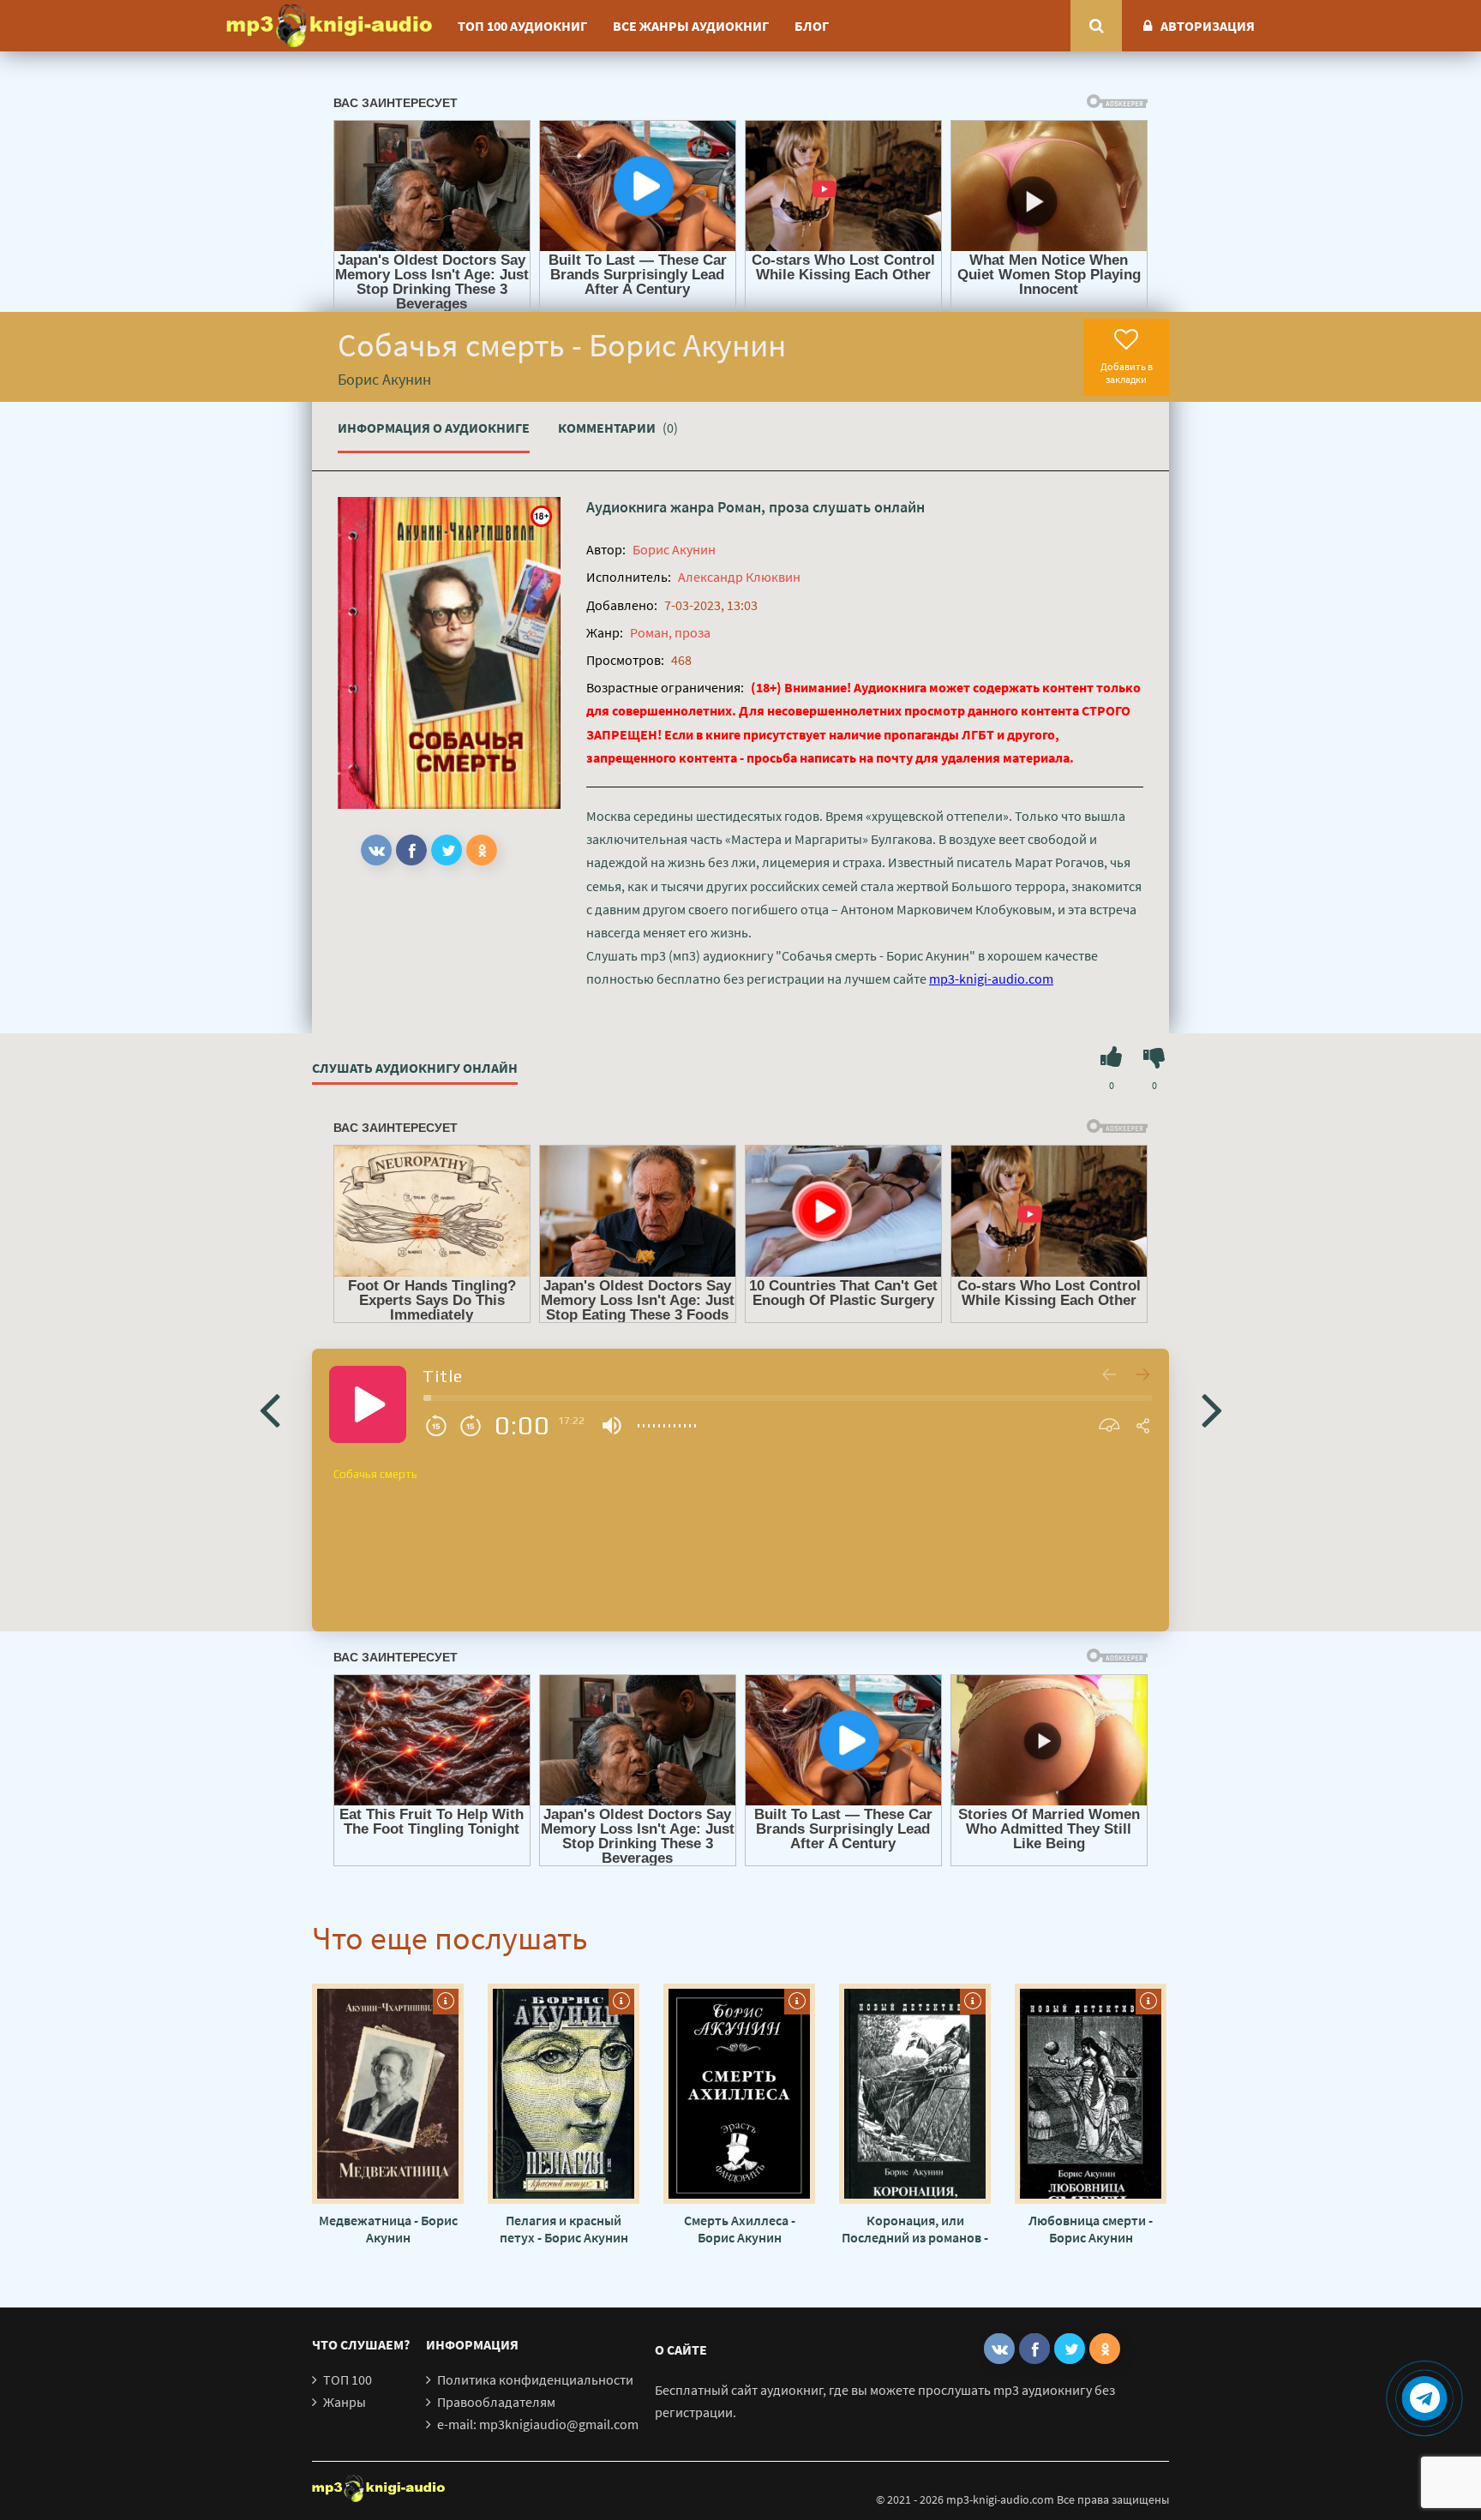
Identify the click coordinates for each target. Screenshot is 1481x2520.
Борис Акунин (674, 549)
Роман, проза (763, 507)
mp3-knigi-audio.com (991, 979)
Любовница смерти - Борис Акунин (1091, 2229)
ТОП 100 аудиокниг (522, 26)
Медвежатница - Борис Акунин (388, 2229)
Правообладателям (496, 2402)
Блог (812, 26)
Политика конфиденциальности (535, 2379)
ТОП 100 (348, 2379)
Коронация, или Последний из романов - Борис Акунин (915, 2229)
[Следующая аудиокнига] (1212, 1409)
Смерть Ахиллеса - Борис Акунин (740, 2229)
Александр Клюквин (739, 577)
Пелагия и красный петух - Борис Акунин (564, 2229)
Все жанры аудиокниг (691, 26)
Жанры (345, 2402)
